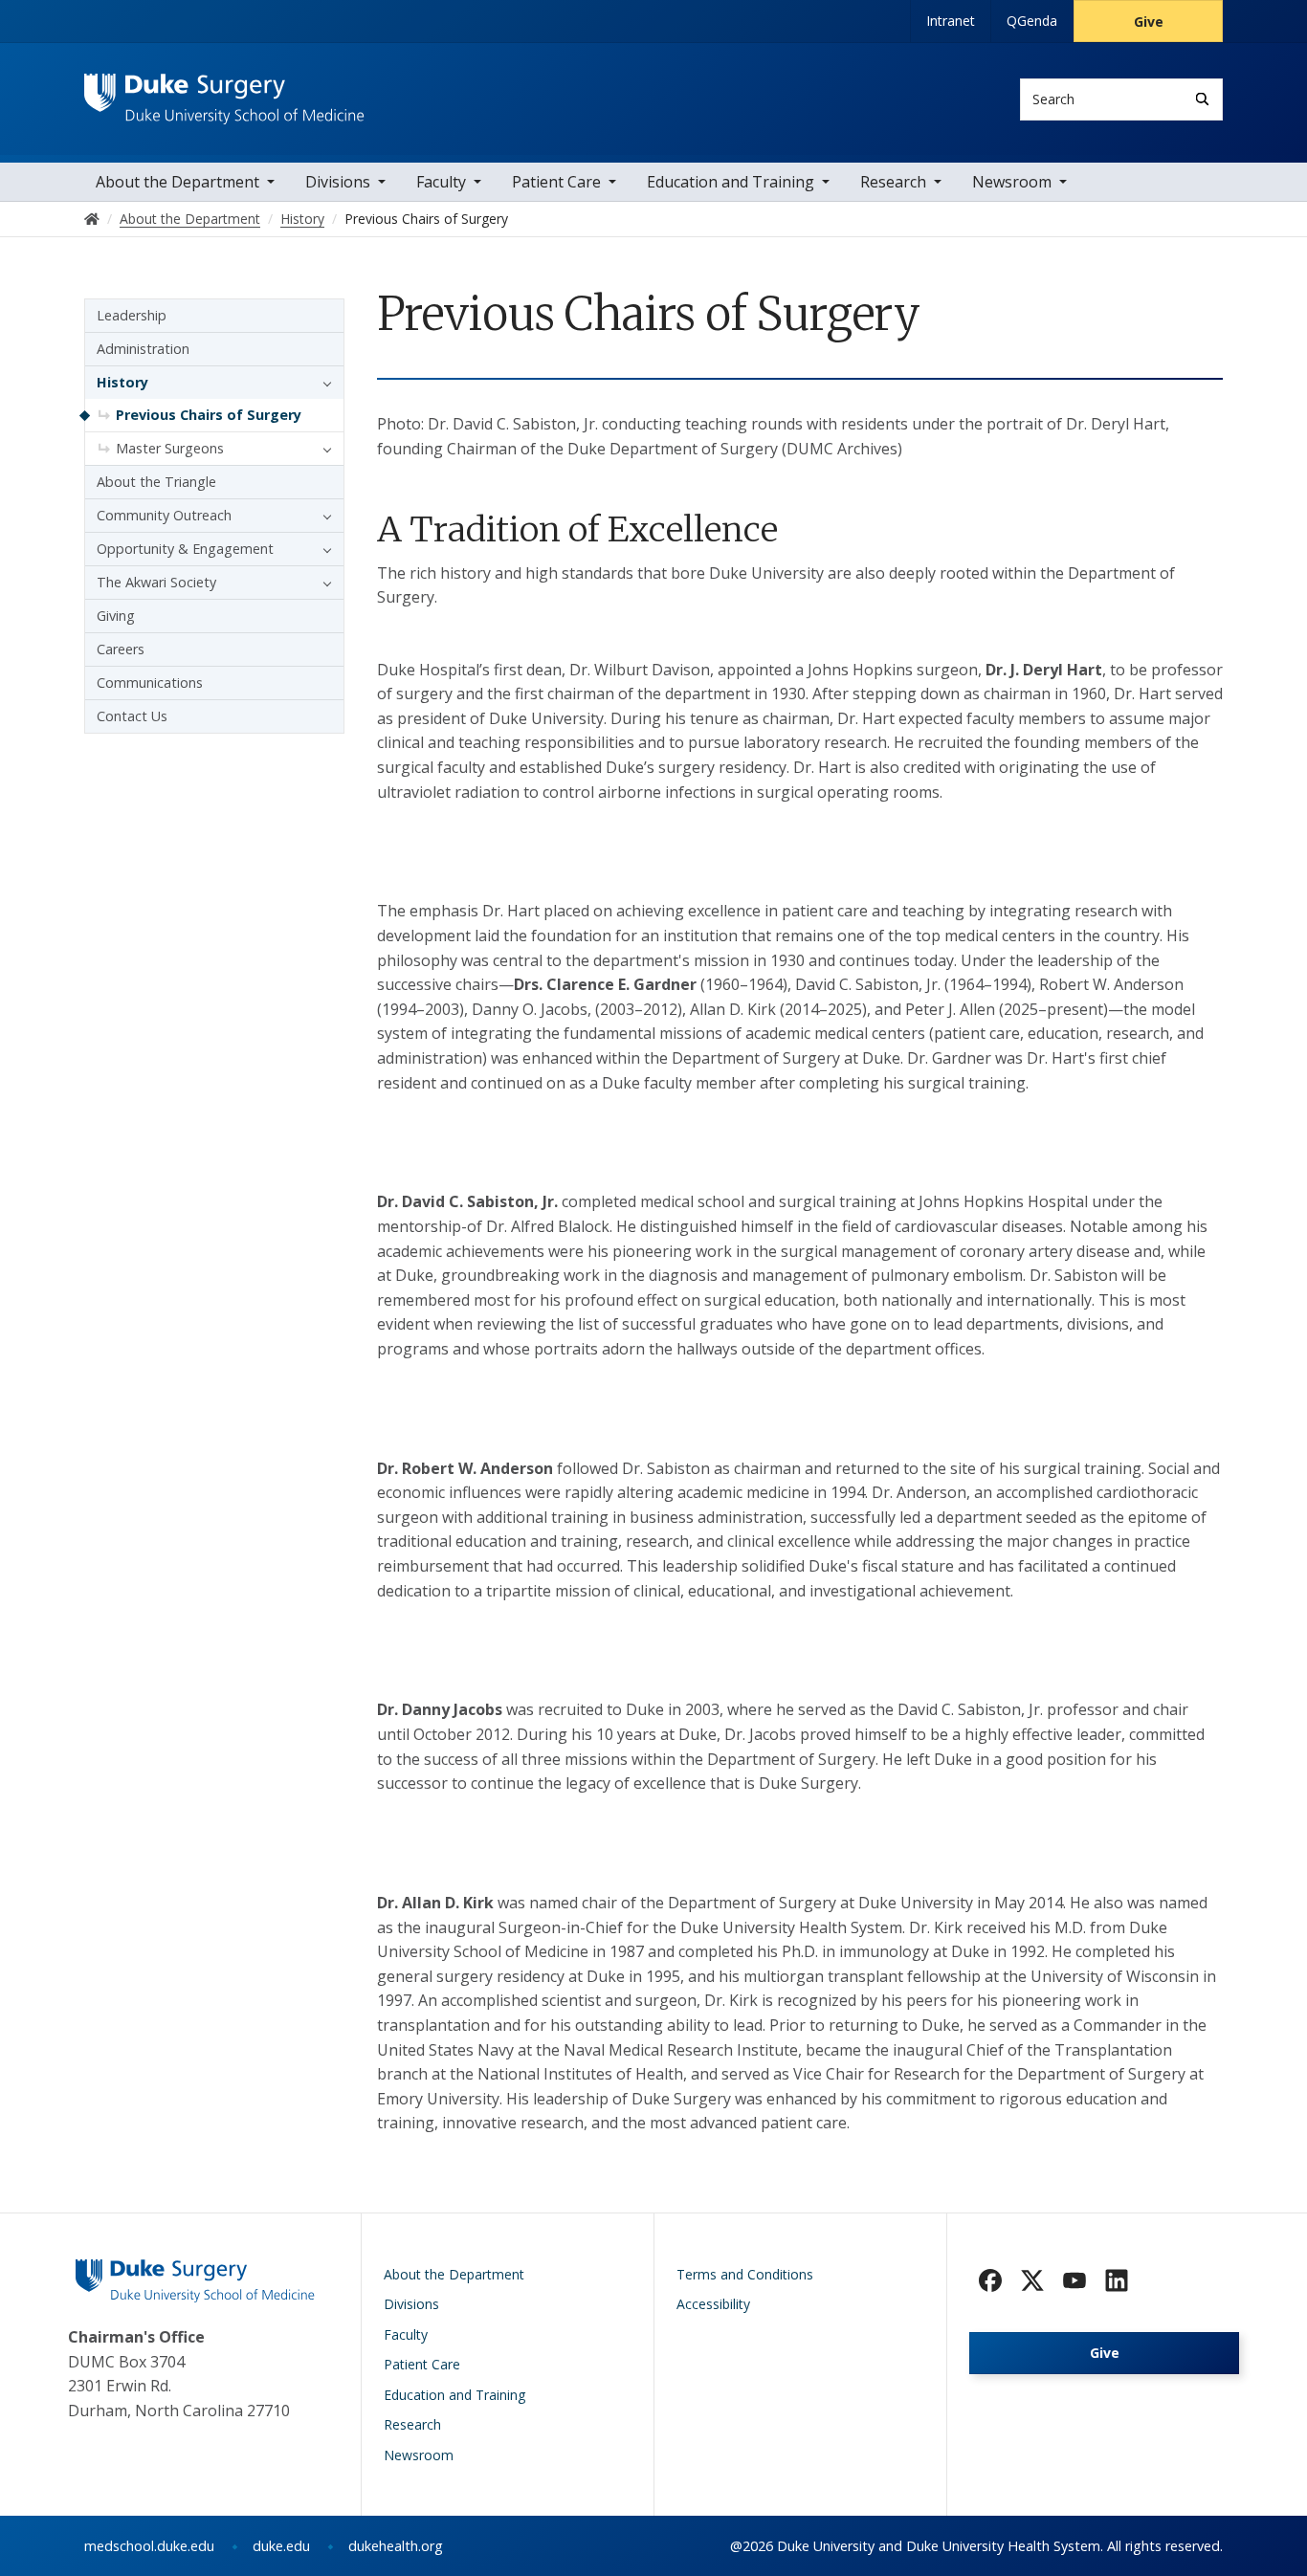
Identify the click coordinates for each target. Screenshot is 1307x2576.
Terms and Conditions (745, 2274)
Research (893, 182)
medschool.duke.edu (149, 2546)
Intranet (951, 21)
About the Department (177, 182)
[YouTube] (1074, 2280)
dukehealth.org (396, 2546)
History (122, 382)
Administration (143, 349)
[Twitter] (1032, 2280)
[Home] (224, 91)
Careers (121, 649)
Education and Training (731, 182)
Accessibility (713, 2304)
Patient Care (556, 182)
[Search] (1202, 99)
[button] (322, 383)
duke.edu (281, 2546)
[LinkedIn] (1117, 2280)
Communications (150, 683)
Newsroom (1012, 182)
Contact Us (132, 716)
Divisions (338, 182)
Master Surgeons (170, 448)
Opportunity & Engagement (185, 549)
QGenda (1032, 21)
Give (1149, 22)
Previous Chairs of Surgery (209, 415)
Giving (116, 616)
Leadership (132, 315)
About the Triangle (156, 482)
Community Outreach (164, 515)
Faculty (441, 182)
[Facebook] (990, 2280)
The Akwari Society (156, 582)
